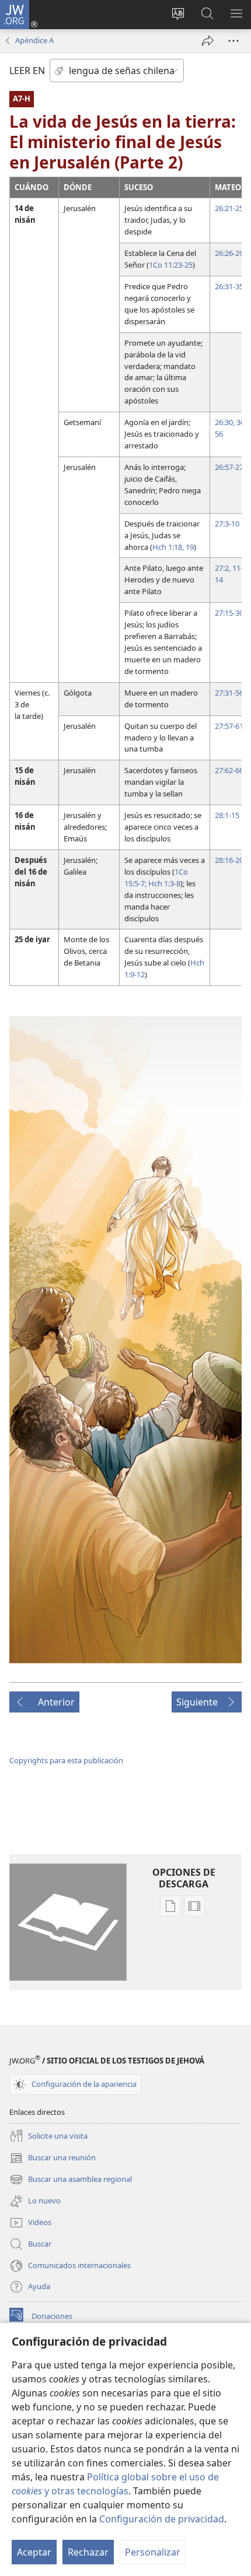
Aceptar (34, 2552)
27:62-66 (229, 770)
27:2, (223, 568)
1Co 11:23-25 (171, 265)
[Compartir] (208, 41)
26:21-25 (229, 208)
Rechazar (88, 2552)
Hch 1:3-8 (163, 883)
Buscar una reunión (53, 2159)
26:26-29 (229, 253)
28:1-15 (227, 815)
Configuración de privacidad (162, 2519)
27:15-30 (229, 613)
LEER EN (27, 71)
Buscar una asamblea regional (71, 2180)
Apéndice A (34, 40)
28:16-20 (229, 860)
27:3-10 (227, 524)
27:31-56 (229, 693)
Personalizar (153, 2552)
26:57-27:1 (232, 467)
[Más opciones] (233, 41)
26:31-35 (229, 286)
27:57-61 (229, 726)
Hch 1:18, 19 (173, 547)
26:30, (225, 422)
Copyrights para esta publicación (66, 1760)
